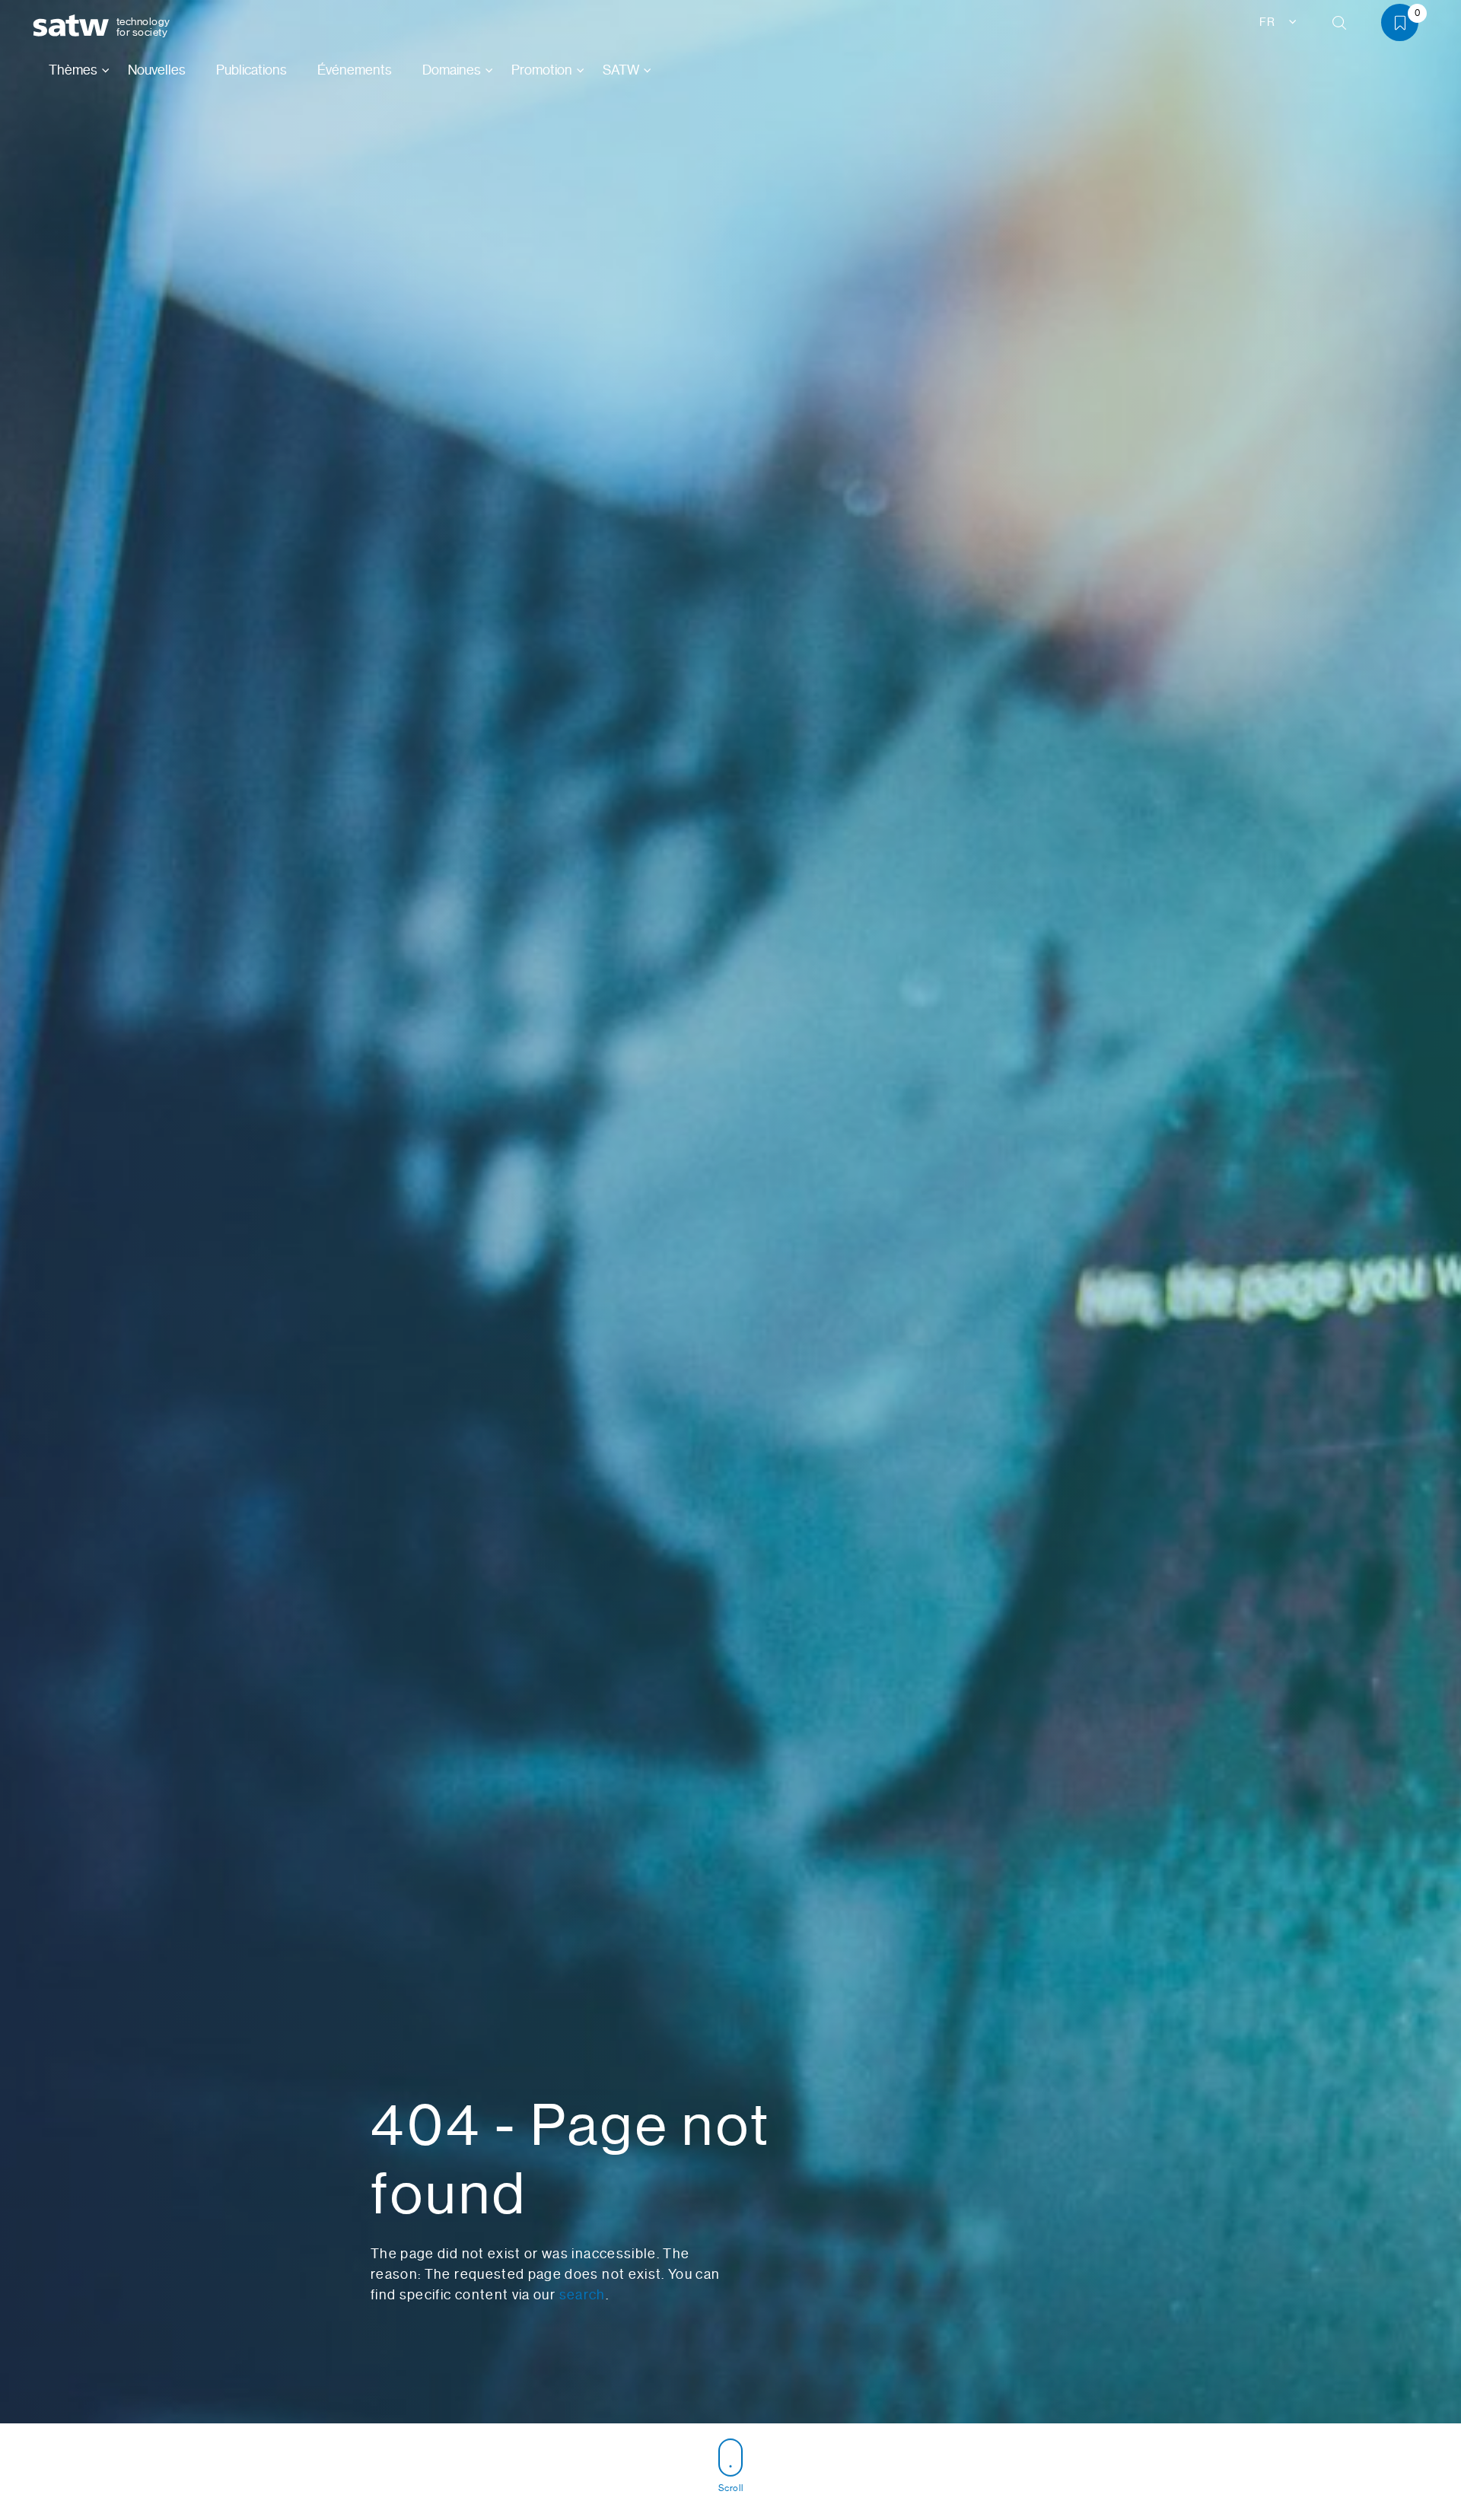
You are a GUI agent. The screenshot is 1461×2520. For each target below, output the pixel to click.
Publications (251, 70)
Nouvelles (157, 70)
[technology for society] (74, 26)
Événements (355, 70)
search (582, 2295)
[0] (1405, 25)
